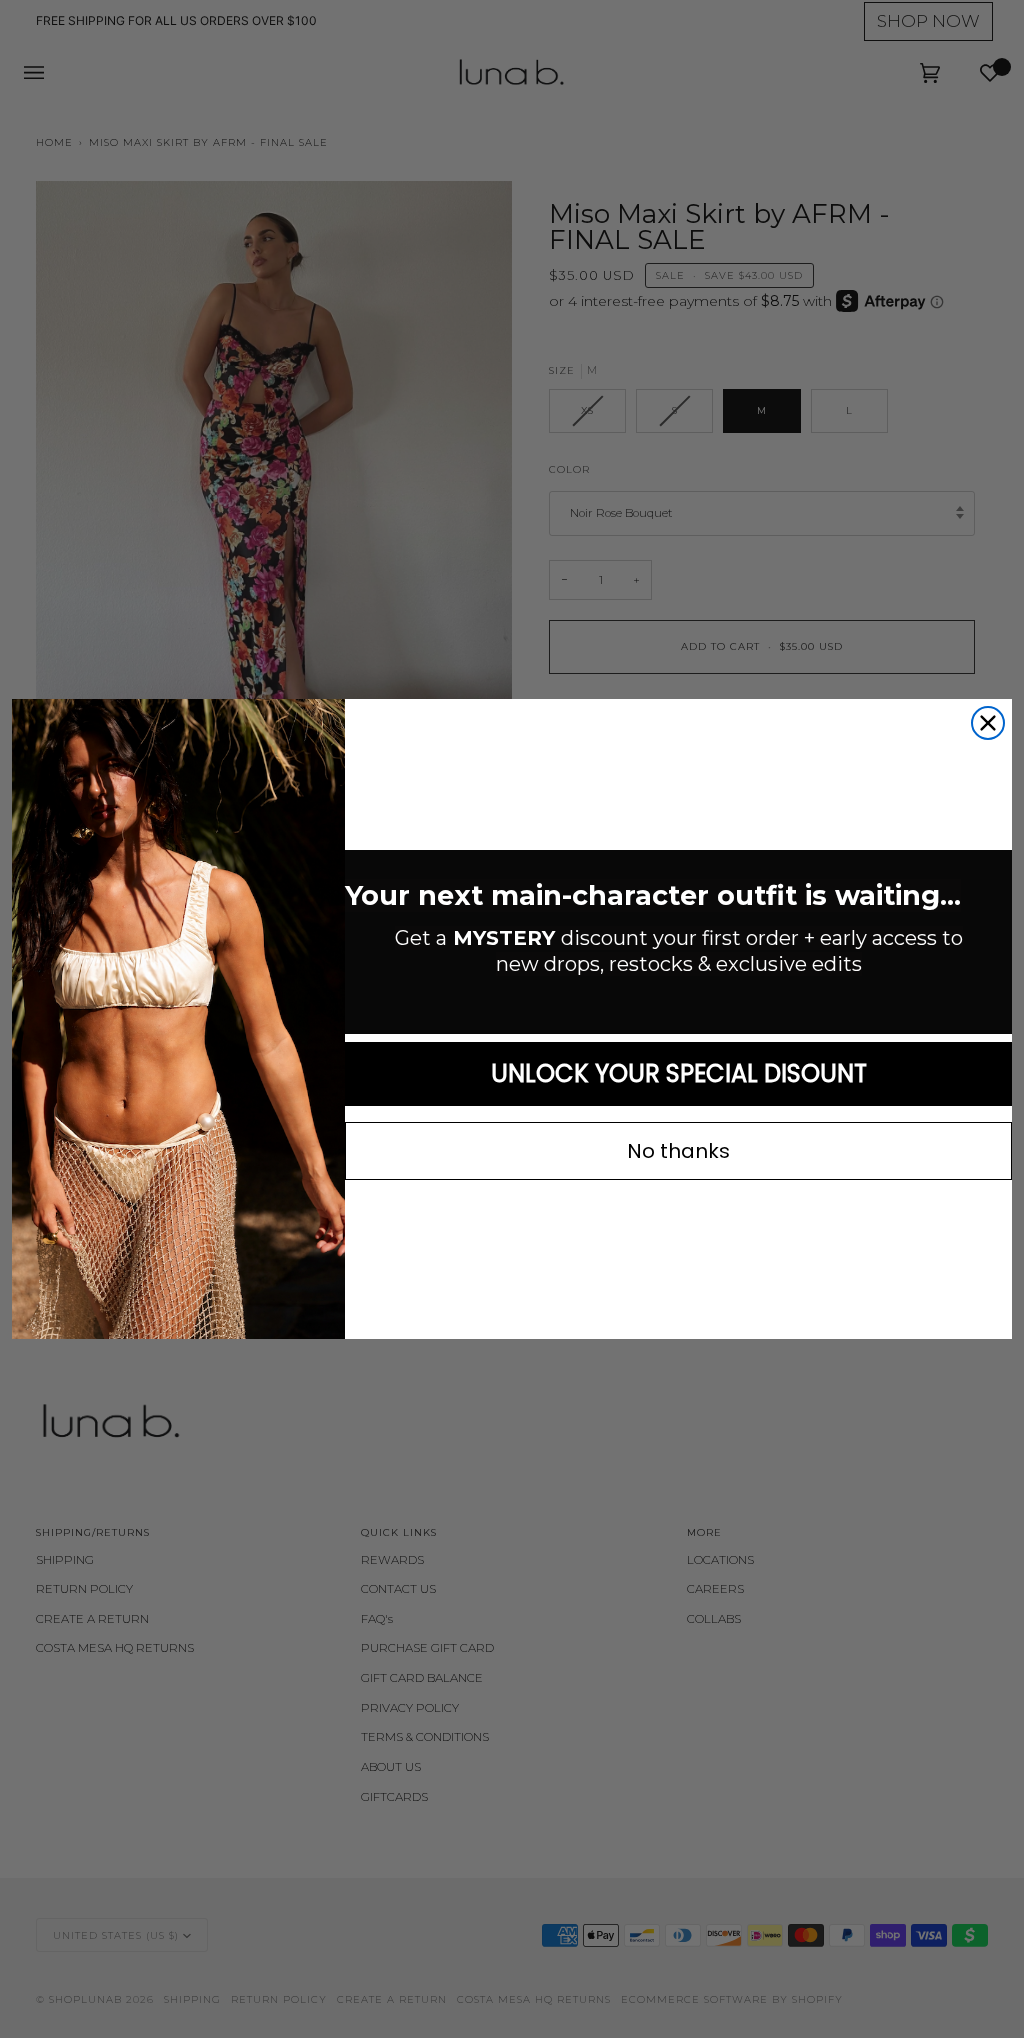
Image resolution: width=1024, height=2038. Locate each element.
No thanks (678, 1151)
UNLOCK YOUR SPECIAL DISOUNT (679, 1073)
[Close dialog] (988, 723)
